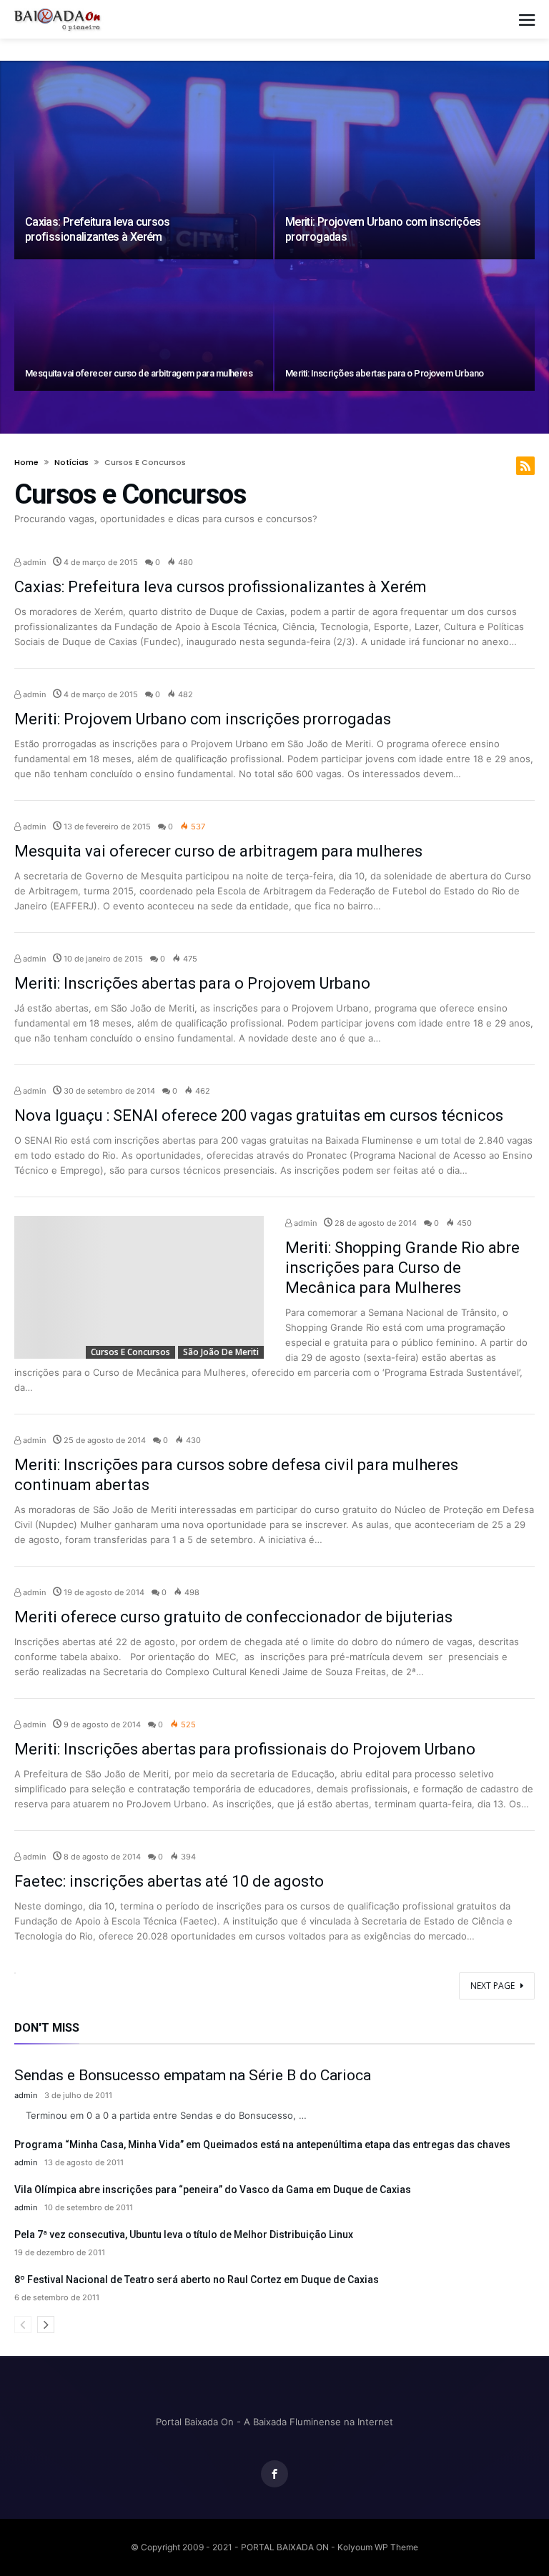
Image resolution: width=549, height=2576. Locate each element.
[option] (274, 247)
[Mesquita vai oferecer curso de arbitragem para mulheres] (144, 326)
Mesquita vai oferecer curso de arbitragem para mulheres (139, 373)
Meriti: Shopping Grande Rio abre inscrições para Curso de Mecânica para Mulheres (402, 1268)
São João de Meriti (221, 1352)
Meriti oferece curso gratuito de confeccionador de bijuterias (233, 1617)
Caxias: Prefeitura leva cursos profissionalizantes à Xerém (98, 229)
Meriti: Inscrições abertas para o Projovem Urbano (385, 373)
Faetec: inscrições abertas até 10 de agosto (169, 1881)
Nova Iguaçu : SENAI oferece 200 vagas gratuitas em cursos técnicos (259, 1115)
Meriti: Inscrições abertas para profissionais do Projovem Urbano (245, 1749)
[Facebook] (274, 2474)
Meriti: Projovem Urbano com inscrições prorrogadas (203, 719)
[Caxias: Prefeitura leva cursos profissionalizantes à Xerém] (144, 181)
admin (33, 562)
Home (26, 462)
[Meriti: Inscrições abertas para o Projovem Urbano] (405, 326)
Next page (493, 1986)
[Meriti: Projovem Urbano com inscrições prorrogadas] (405, 181)
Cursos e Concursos (130, 1352)
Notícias (71, 462)
